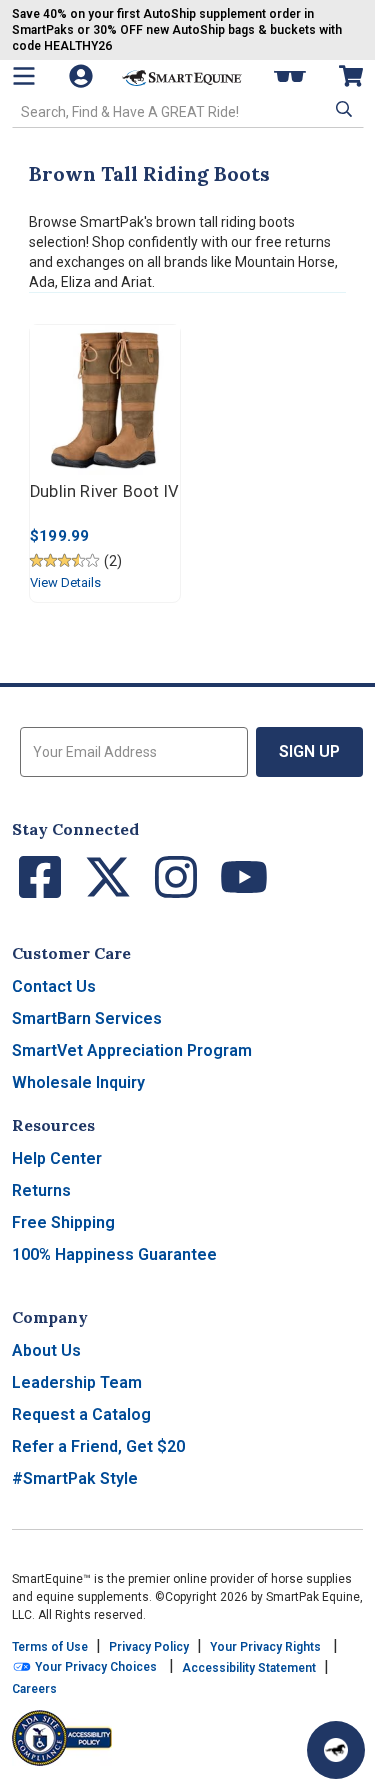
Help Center (57, 1158)
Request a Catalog (81, 1414)
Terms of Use (50, 1647)
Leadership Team (77, 1382)
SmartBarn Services (87, 1018)
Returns (41, 1190)
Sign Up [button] (309, 751)
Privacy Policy (149, 1647)
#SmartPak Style (75, 1478)
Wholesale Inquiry (78, 1082)
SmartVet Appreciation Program (132, 1050)
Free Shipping (63, 1222)
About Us (46, 1350)
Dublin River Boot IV (104, 491)
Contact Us (54, 986)
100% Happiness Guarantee (114, 1254)
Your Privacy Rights (265, 1647)
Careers (34, 1689)
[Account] (83, 76)
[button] (342, 110)
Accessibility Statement (249, 1668)
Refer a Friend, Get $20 (98, 1446)
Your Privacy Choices (94, 1667)
